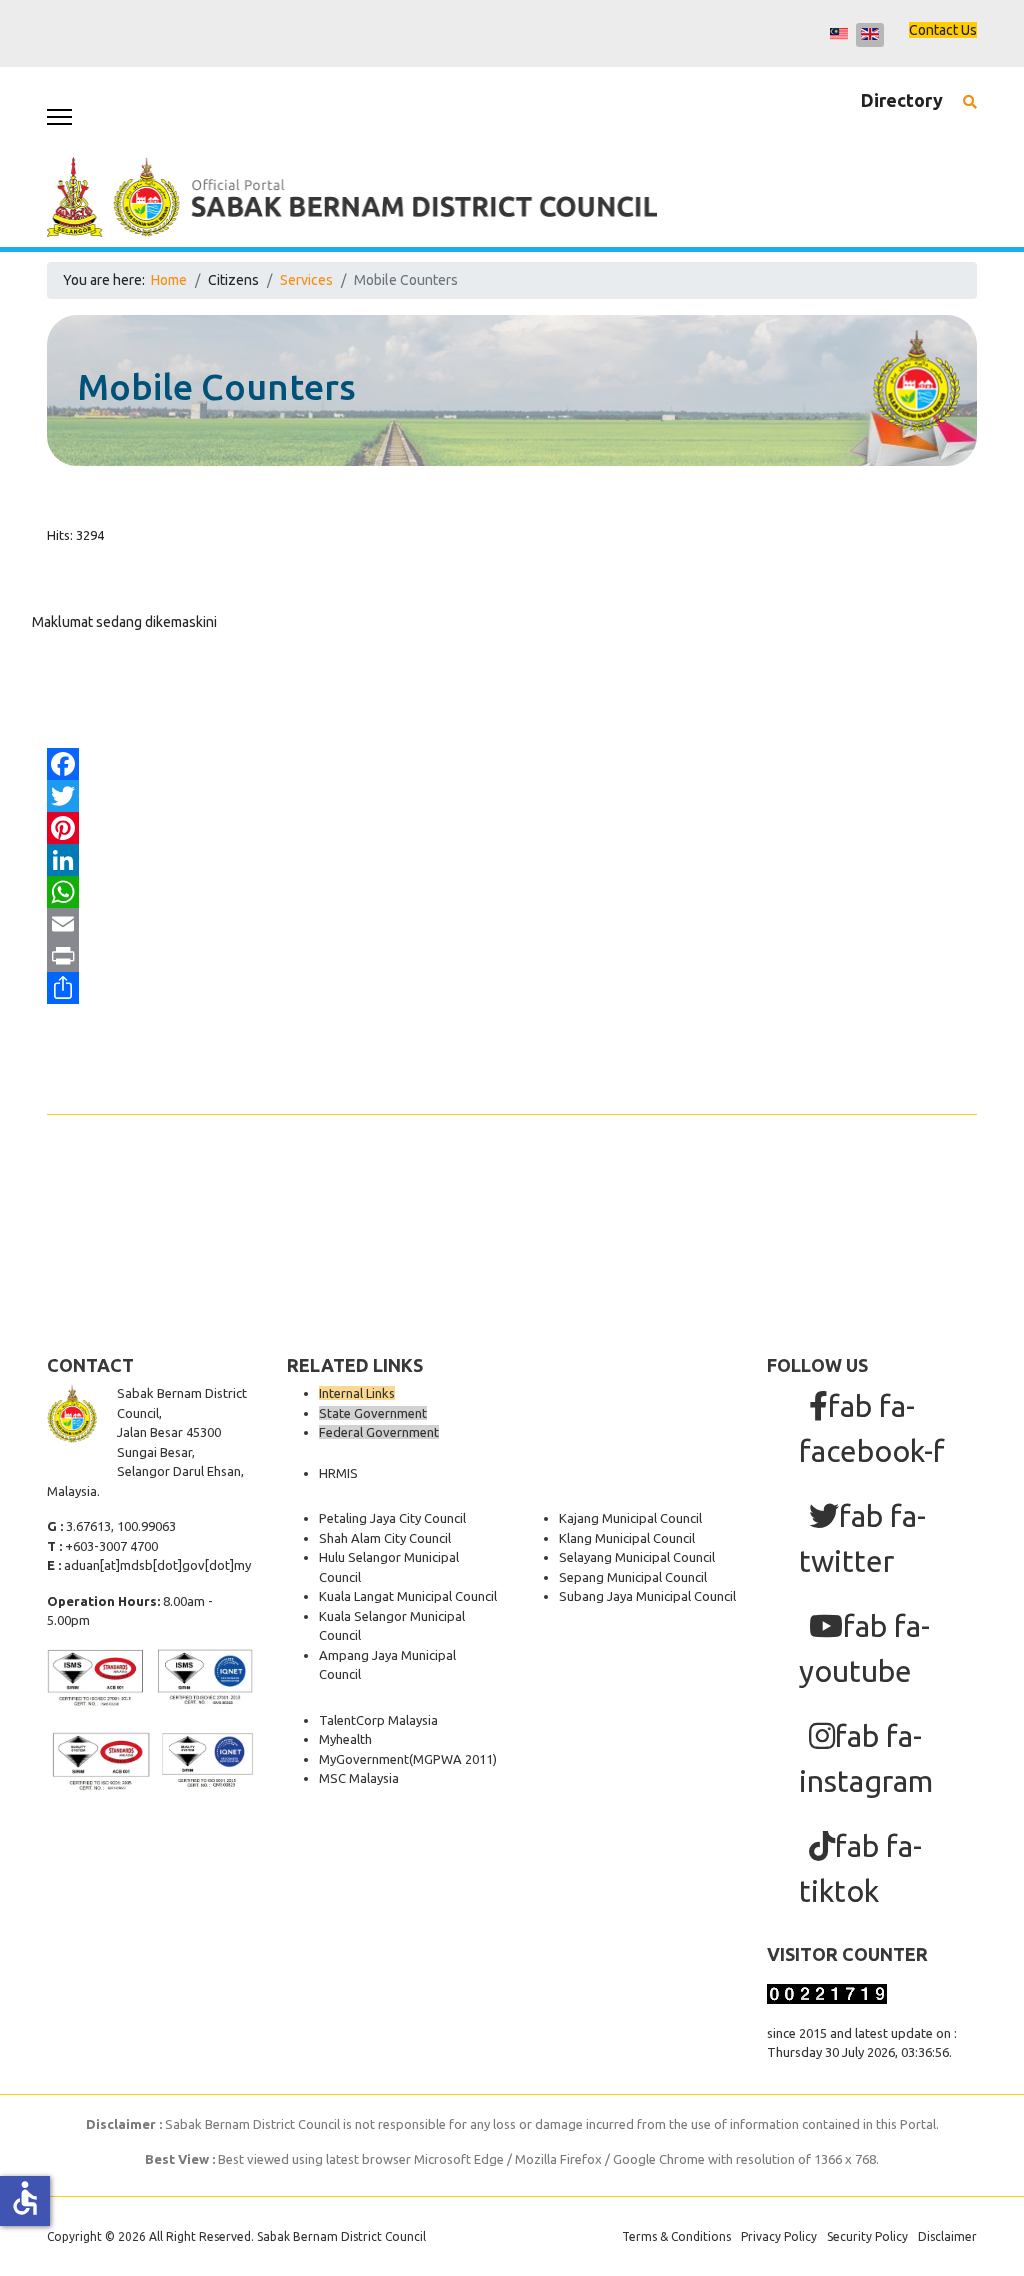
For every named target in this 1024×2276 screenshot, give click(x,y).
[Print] (512, 956)
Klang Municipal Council (627, 1538)
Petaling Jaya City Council (392, 1518)
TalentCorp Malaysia (378, 1720)
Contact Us (943, 30)
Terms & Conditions (676, 2236)
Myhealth (345, 1739)
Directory (902, 100)
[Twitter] (512, 796)
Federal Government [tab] (379, 1432)
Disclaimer (947, 2236)
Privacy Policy (779, 2236)
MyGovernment (364, 1759)
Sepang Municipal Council (633, 1577)
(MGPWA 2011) (453, 1759)
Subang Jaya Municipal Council (647, 1596)
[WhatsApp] (512, 892)
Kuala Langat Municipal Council (408, 1596)
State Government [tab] (373, 1413)
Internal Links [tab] (357, 1393)
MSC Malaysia (359, 1778)
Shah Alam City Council (385, 1538)
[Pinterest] (512, 828)
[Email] (512, 924)
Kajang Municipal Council (630, 1518)
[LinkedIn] (512, 860)
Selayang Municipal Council (637, 1557)
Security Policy (867, 2236)
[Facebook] (512, 764)
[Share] (512, 988)
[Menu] (59, 117)
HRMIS (338, 1473)
